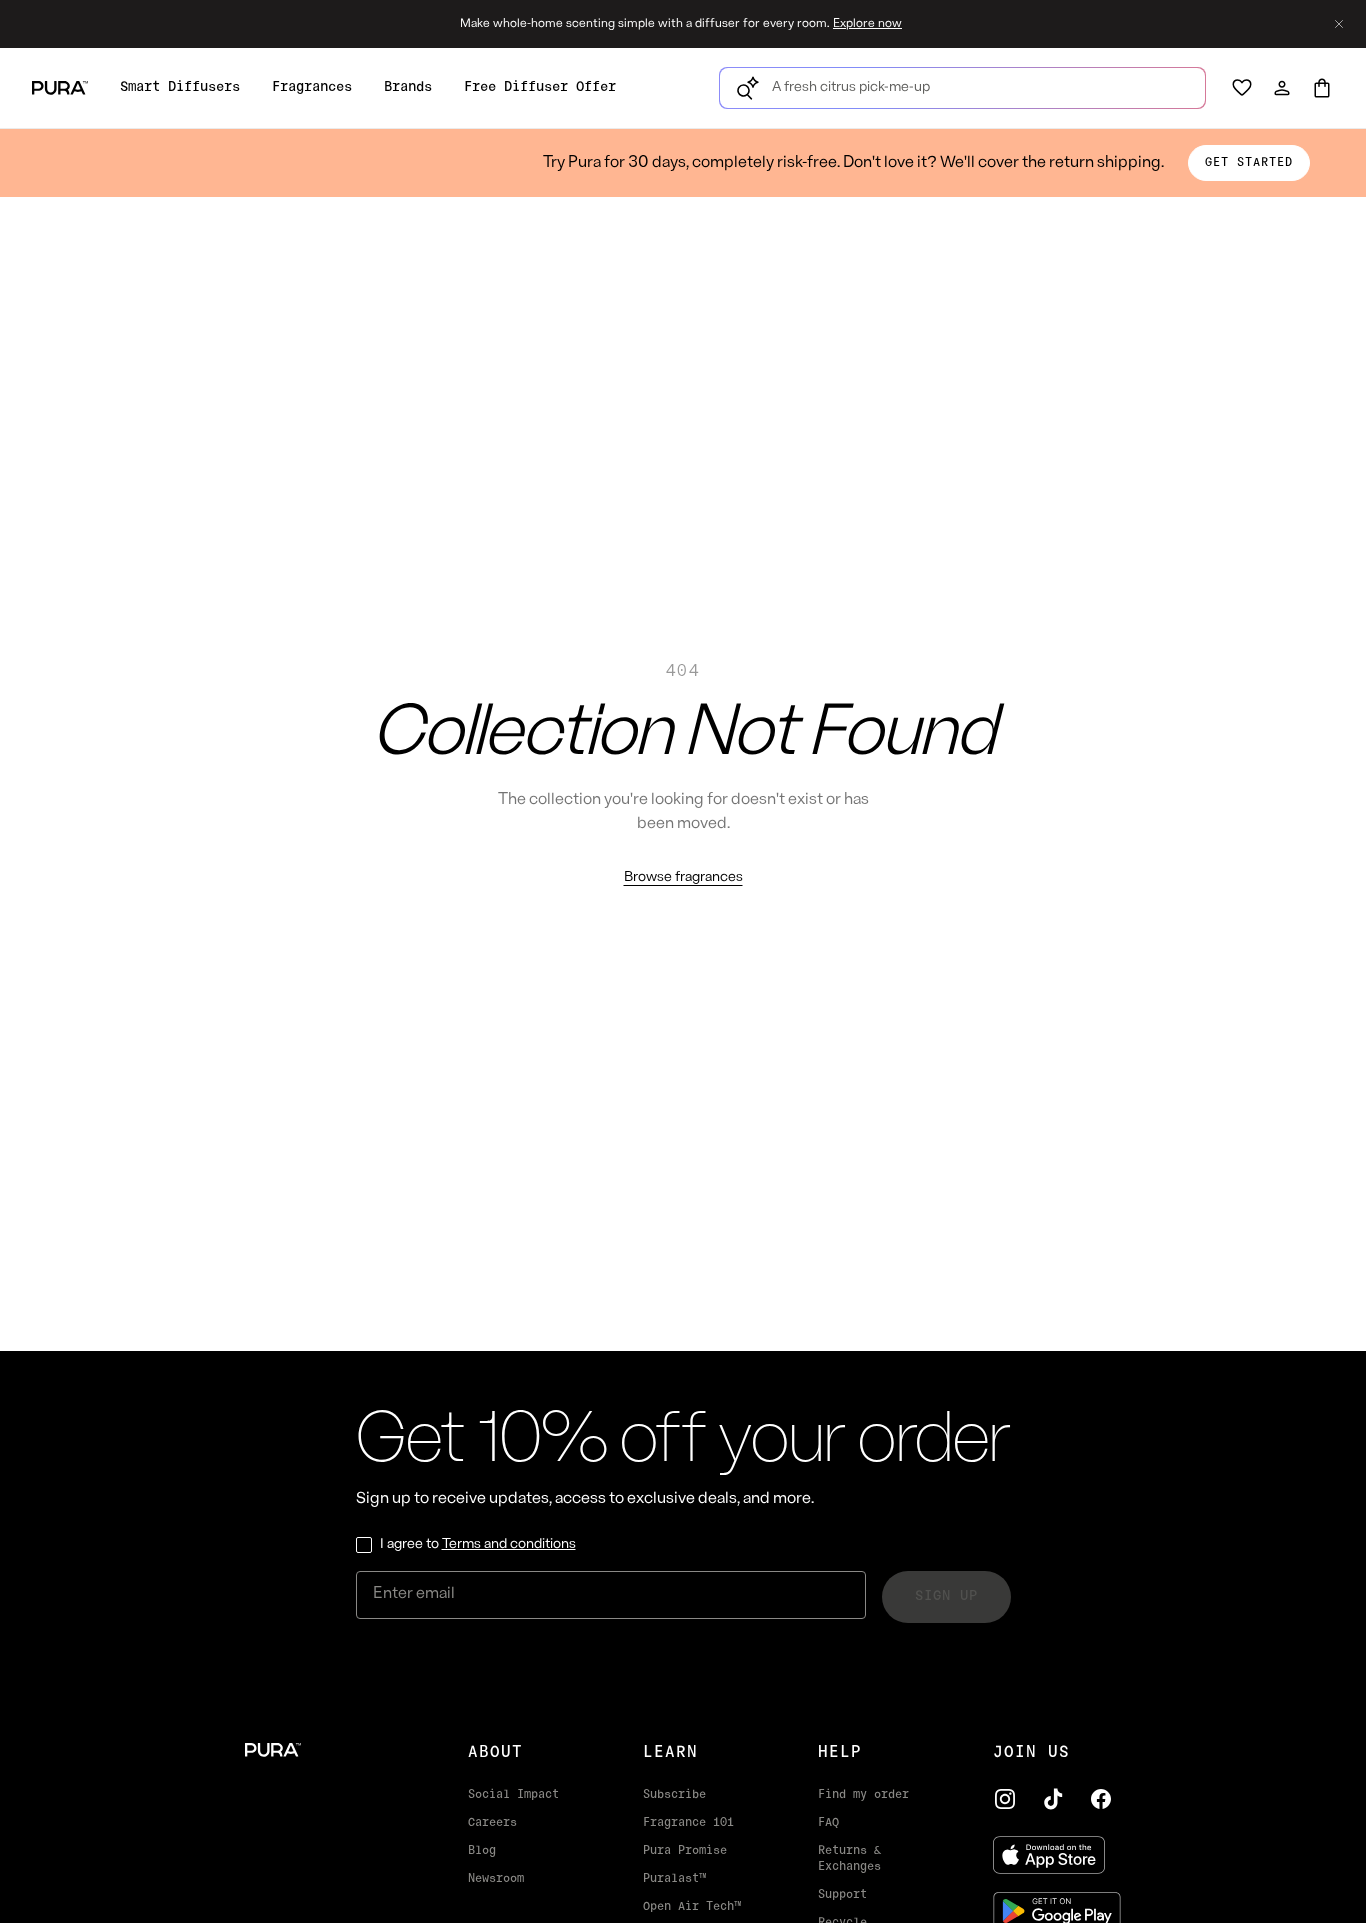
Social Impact (513, 1795)
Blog (482, 1851)
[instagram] (1005, 1799)
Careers (492, 1823)
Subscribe (674, 1795)
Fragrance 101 (688, 1823)
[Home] (324, 1750)
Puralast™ (674, 1879)
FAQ (828, 1823)
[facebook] (1101, 1799)
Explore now (867, 24)
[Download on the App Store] (1057, 1855)
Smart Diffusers (180, 87)
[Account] (1282, 88)
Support (842, 1895)
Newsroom (496, 1879)
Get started (1249, 163)
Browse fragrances (683, 877)
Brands (408, 87)
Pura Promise (685, 1851)
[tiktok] (1053, 1799)
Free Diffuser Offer (540, 87)
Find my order (863, 1795)
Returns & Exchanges (849, 1859)
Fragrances (312, 87)
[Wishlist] (1242, 88)
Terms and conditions (509, 1544)
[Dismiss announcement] (1339, 24)
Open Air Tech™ (692, 1907)
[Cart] (1322, 88)
